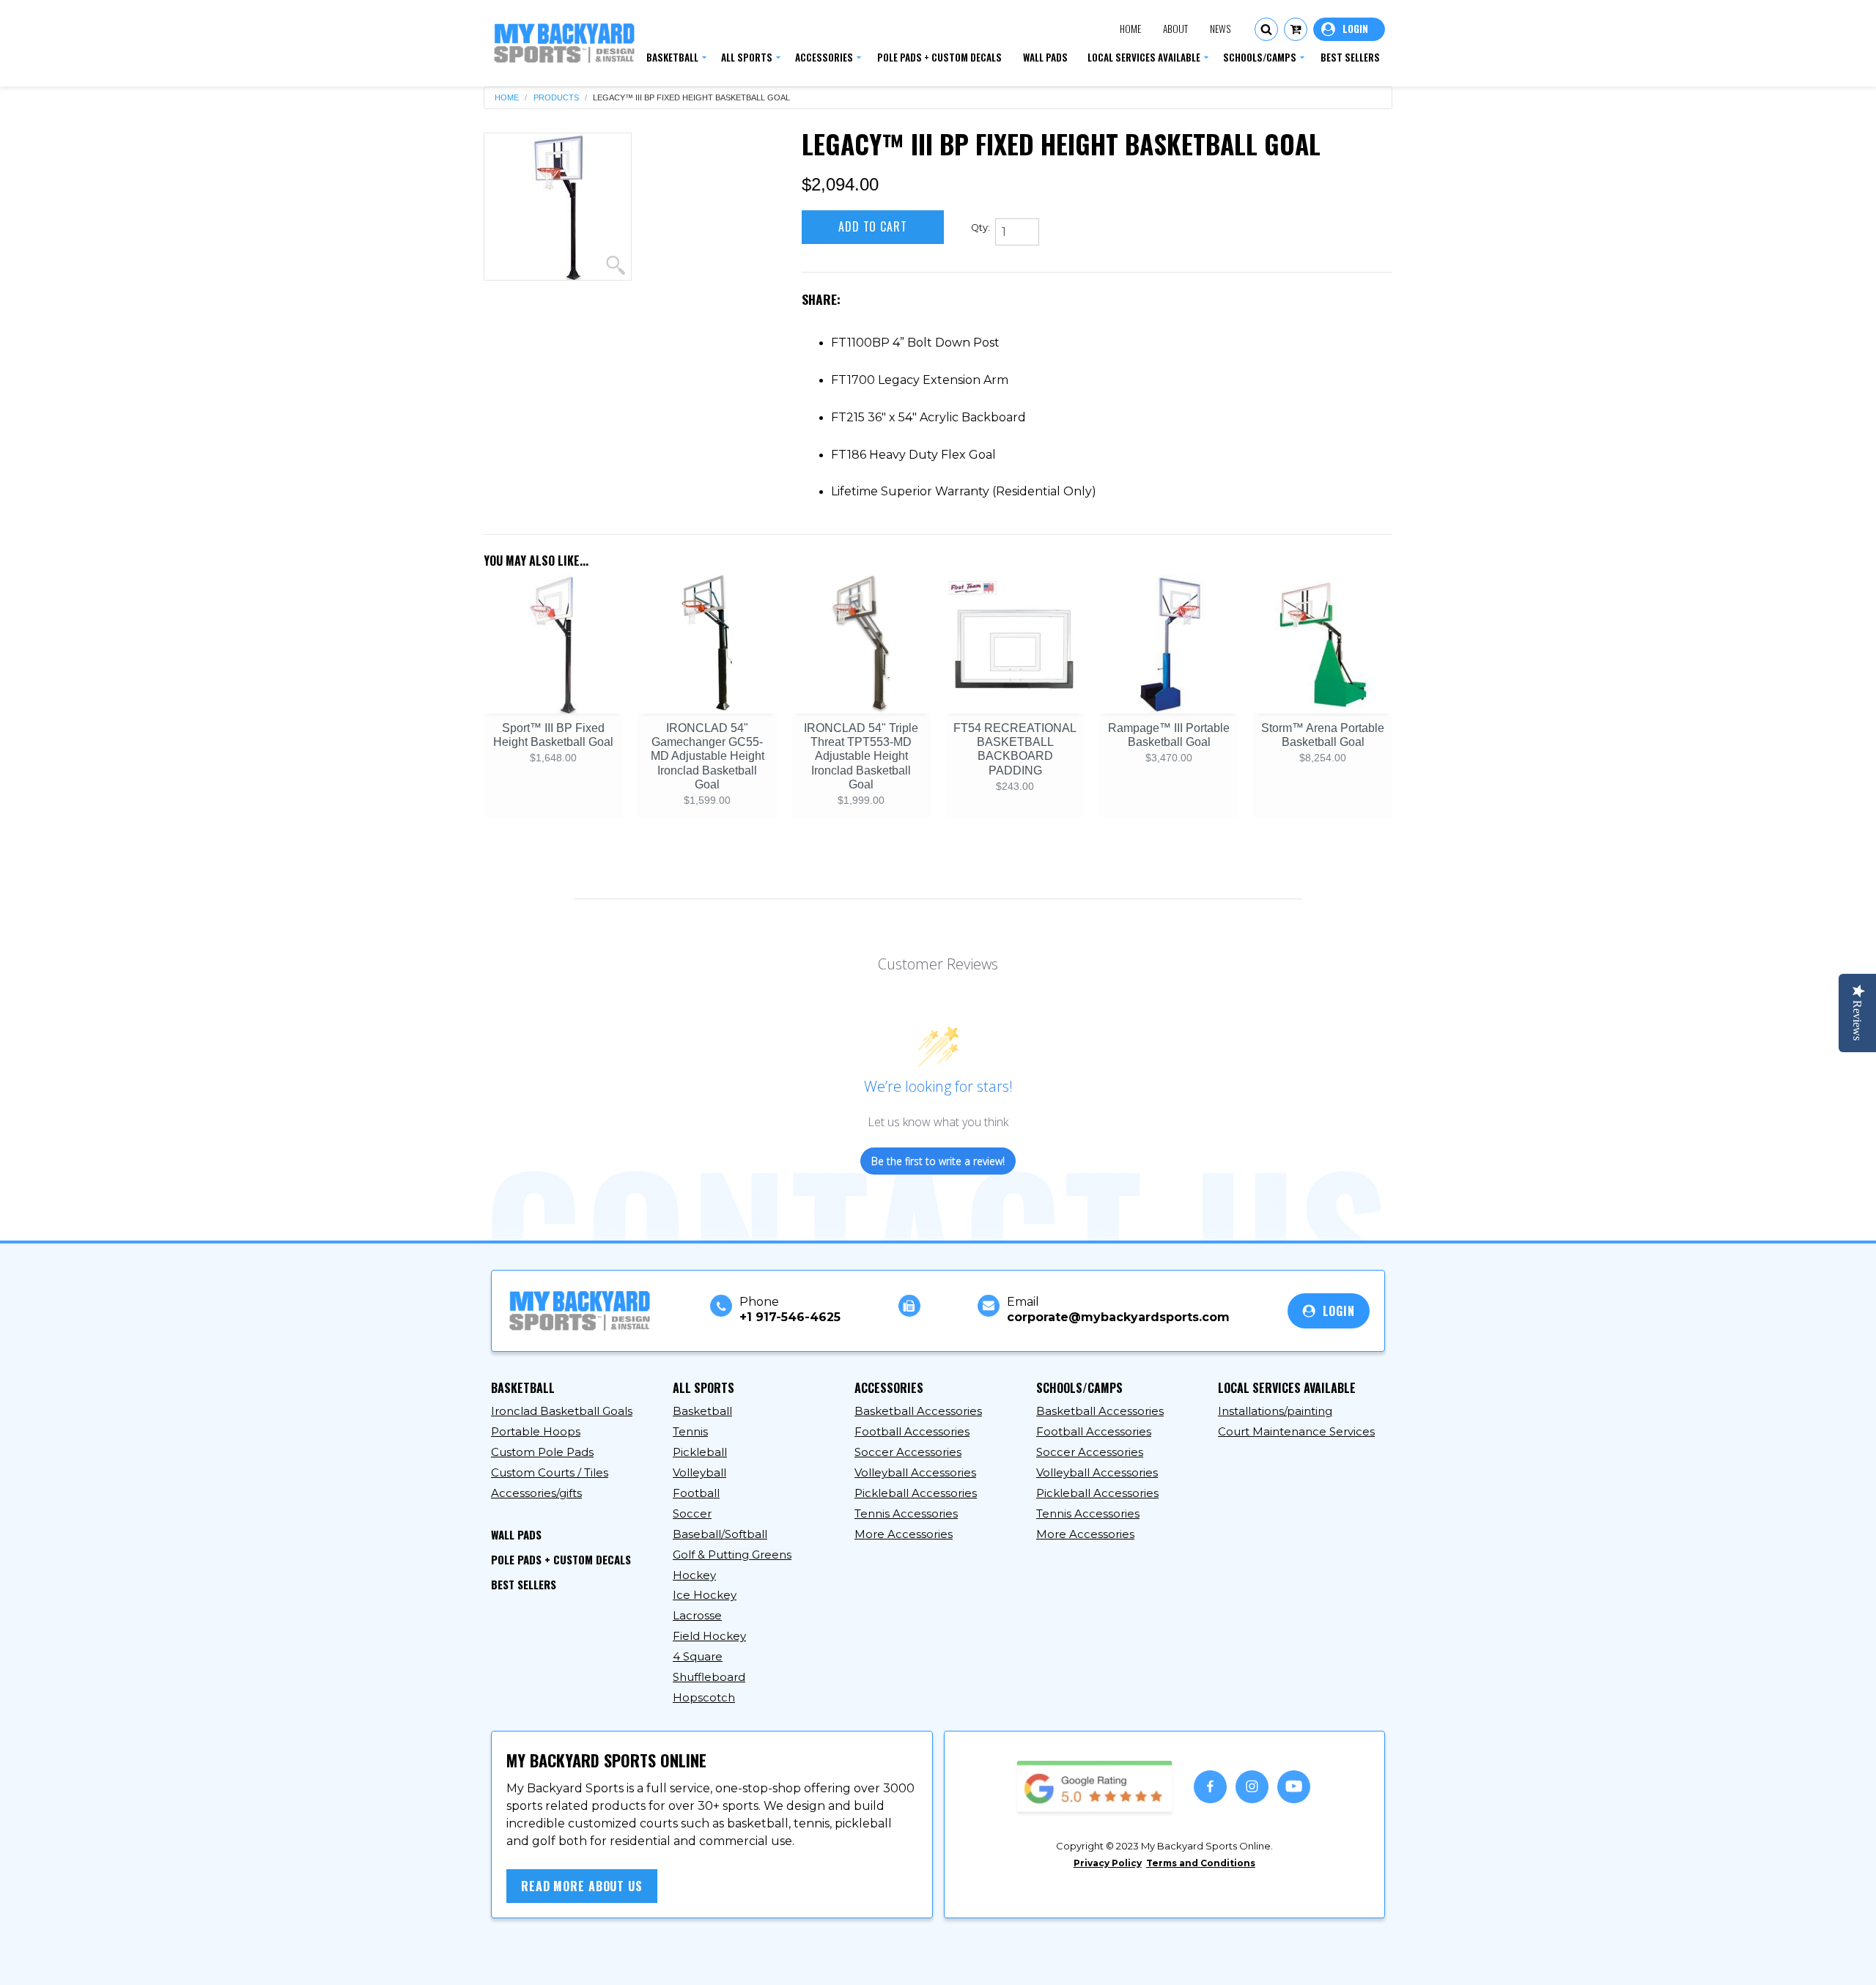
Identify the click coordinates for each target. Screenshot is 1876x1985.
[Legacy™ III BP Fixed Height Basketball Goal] (558, 207)
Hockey (694, 1575)
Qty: (981, 228)
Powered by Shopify (774, 1960)
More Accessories (904, 1534)
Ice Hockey (705, 1595)
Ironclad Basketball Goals (562, 1411)
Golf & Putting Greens (732, 1555)
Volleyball (699, 1472)
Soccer (692, 1513)
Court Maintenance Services (1296, 1431)
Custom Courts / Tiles (550, 1472)
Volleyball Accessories (915, 1472)
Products (556, 98)
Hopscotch (704, 1697)
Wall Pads (516, 1534)
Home (1130, 29)
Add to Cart (873, 226)
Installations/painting (1275, 1411)
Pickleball (700, 1452)
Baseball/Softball (720, 1534)
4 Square (698, 1656)
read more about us (582, 1886)
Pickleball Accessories (916, 1493)
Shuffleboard (709, 1677)
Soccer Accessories (908, 1452)
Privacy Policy (1108, 1863)
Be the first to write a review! (938, 1161)
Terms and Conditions (1201, 1863)
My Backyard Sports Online (629, 1960)
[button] (1266, 29)
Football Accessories (912, 1431)
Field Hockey (709, 1636)
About (1175, 29)
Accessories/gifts (536, 1493)
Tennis (690, 1431)
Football (696, 1493)
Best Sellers (524, 1584)
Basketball (702, 1411)
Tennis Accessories (906, 1513)
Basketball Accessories (918, 1411)
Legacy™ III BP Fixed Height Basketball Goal (691, 98)
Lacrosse (697, 1615)
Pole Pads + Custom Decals (561, 1559)
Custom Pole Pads (542, 1452)
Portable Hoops (536, 1431)
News (1220, 29)
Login (1349, 29)
